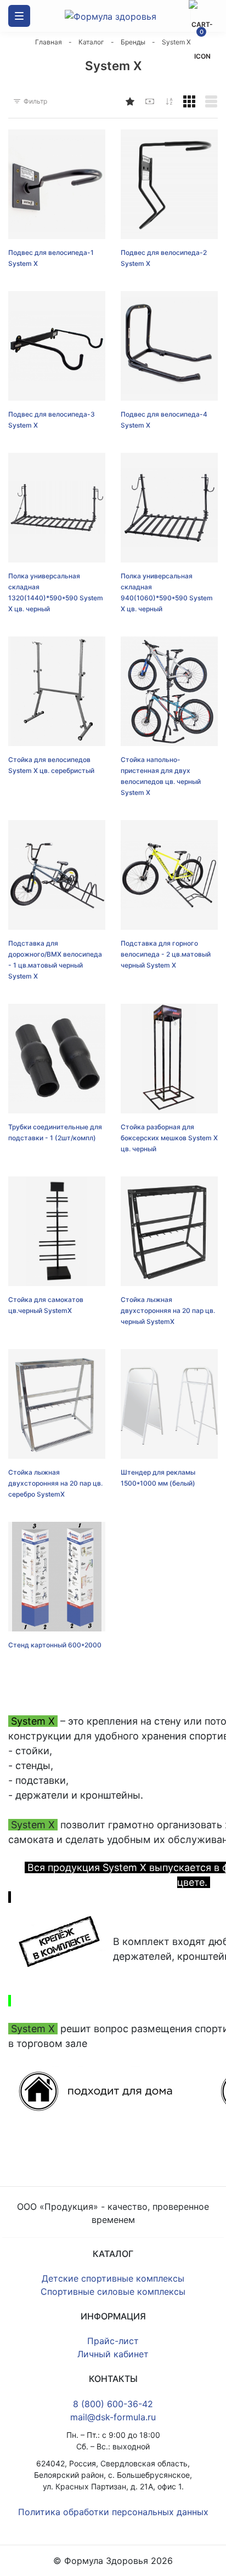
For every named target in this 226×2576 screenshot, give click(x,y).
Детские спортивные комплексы (113, 2278)
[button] (189, 101)
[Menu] (19, 16)
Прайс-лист (113, 2341)
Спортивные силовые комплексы (113, 2291)
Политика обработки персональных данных (113, 2512)
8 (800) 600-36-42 (113, 2404)
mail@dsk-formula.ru (113, 2417)
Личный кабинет (113, 2354)
